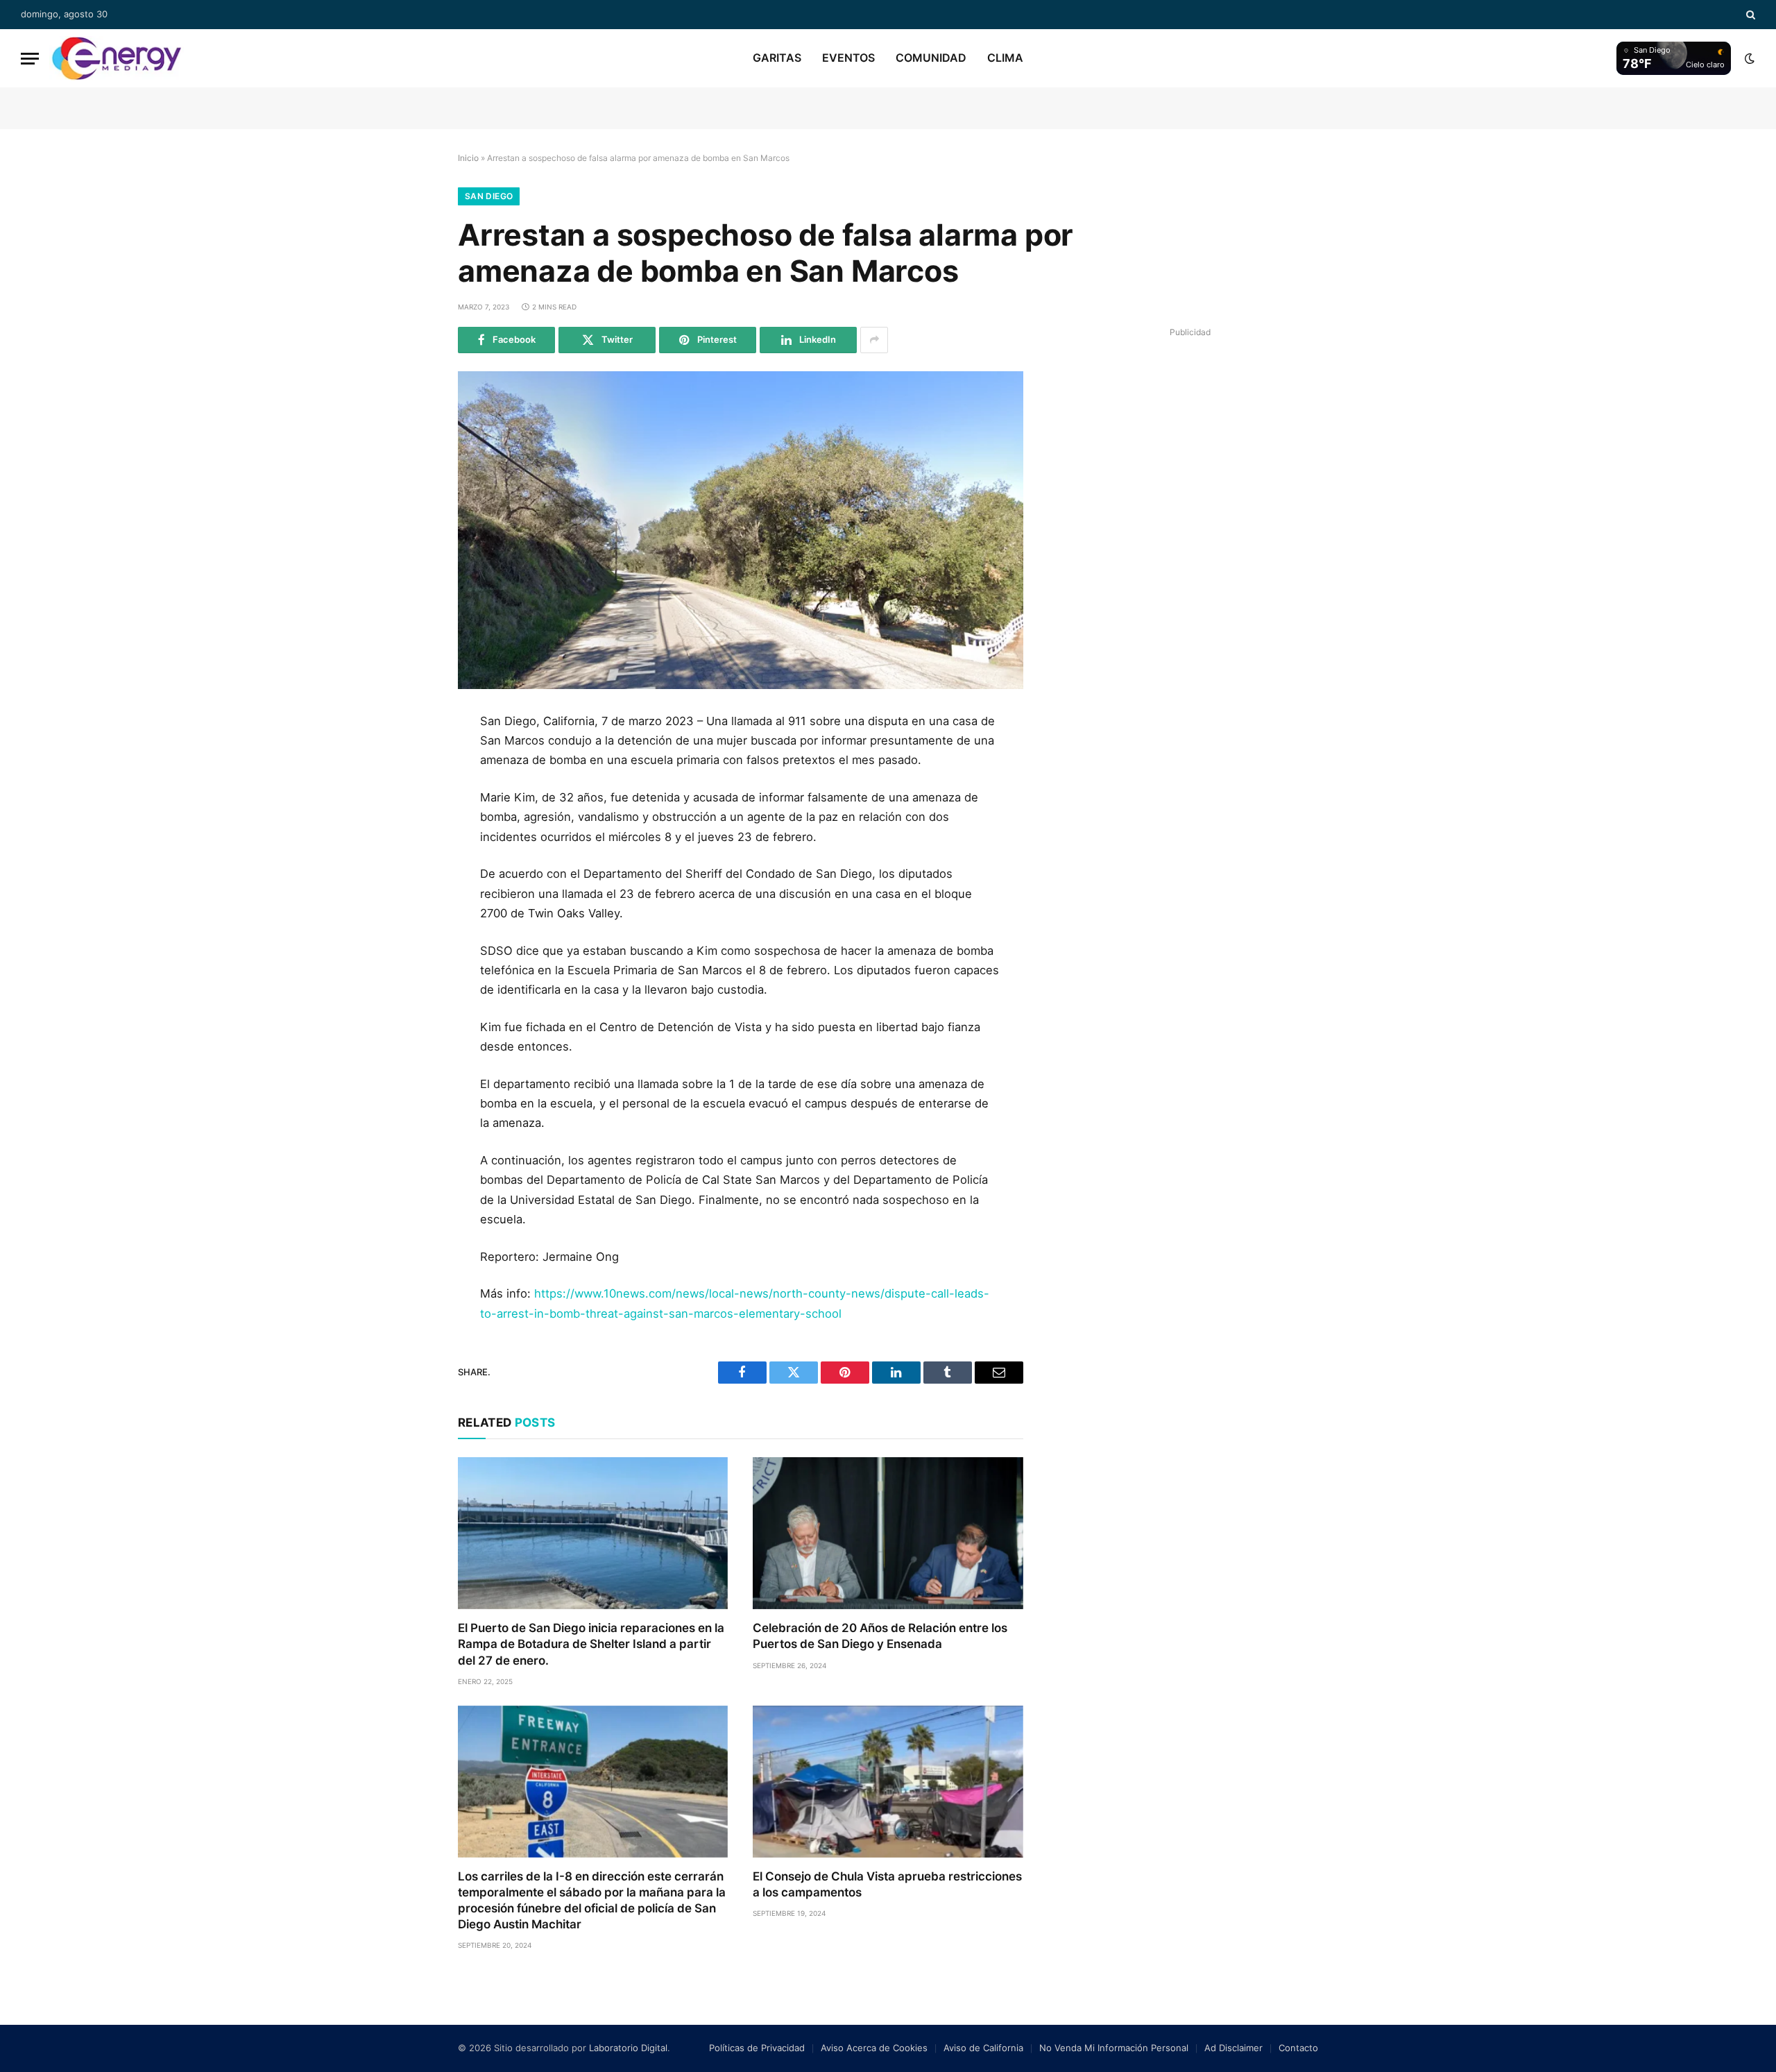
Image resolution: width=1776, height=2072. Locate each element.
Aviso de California (983, 2048)
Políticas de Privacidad (757, 2048)
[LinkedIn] (411, 822)
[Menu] (30, 59)
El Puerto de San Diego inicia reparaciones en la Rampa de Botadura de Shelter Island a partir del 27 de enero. (591, 1644)
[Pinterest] (411, 853)
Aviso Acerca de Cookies (874, 2048)
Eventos (848, 58)
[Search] (1749, 15)
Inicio (468, 158)
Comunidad (931, 58)
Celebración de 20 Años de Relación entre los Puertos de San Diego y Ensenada (880, 1636)
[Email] (411, 884)
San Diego (489, 196)
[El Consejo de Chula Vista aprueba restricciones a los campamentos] (888, 1782)
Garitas (777, 58)
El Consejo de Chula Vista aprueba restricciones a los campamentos (887, 1884)
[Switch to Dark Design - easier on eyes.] (1748, 58)
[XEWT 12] (117, 58)
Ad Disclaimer (1233, 2048)
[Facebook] (411, 759)
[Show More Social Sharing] (874, 340)
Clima (1005, 58)
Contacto (1298, 2048)
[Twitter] (411, 790)
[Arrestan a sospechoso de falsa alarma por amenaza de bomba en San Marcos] (741, 530)
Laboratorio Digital (628, 2048)
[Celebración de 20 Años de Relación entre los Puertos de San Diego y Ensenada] (888, 1533)
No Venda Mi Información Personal (1114, 2048)
